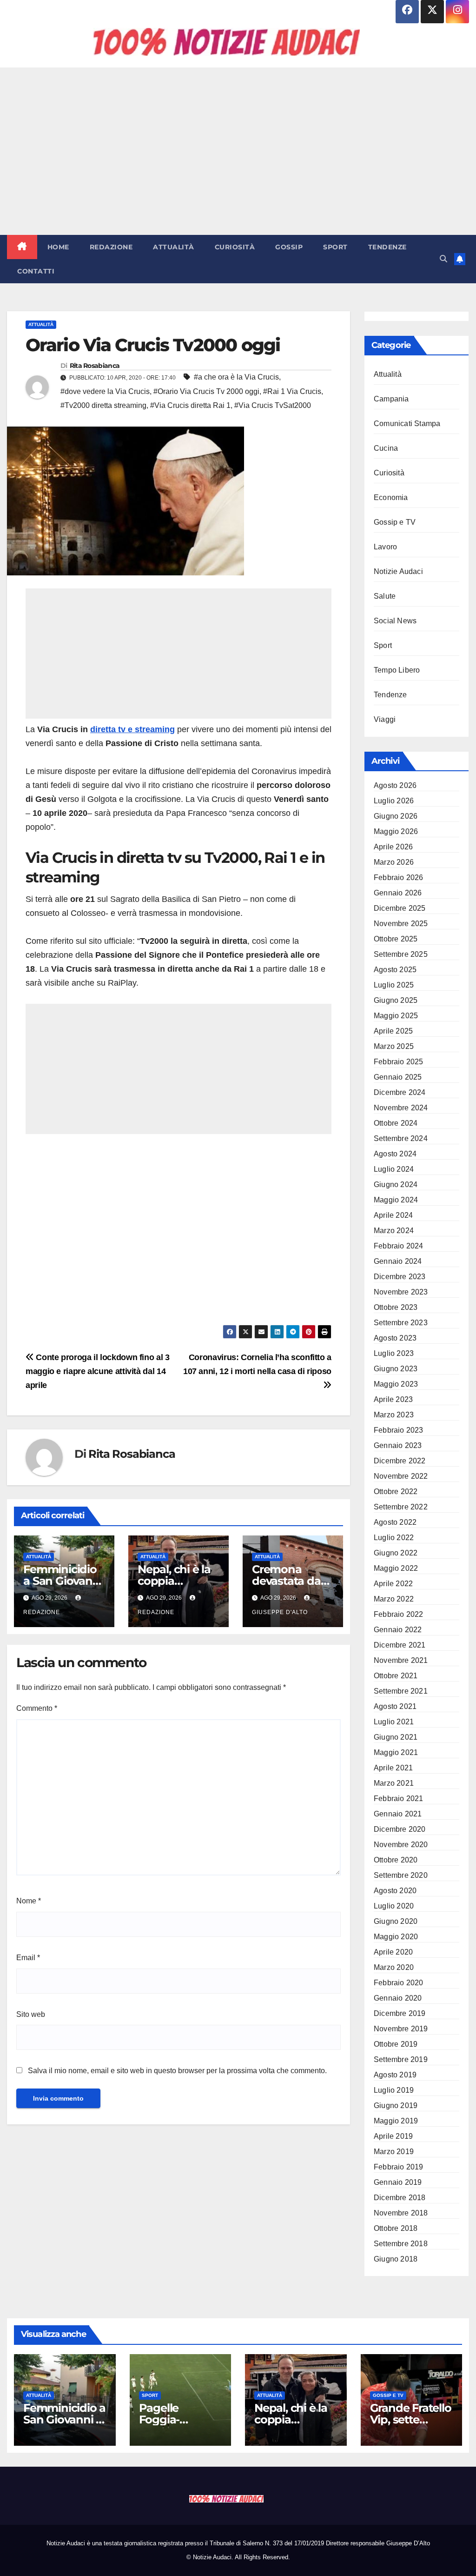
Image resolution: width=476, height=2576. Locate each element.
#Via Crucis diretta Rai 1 (190, 405)
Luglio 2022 (394, 1538)
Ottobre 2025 (396, 939)
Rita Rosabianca (95, 366)
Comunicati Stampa (407, 424)
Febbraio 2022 (399, 1614)
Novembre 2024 (401, 1108)
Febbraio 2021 (399, 1799)
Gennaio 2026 (398, 893)
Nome (29, 1901)
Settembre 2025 (401, 954)
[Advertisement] (238, 151)
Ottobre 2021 (396, 1676)
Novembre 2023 (401, 1292)
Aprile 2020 (393, 1952)
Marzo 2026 (394, 862)
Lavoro (385, 547)
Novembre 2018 (401, 2213)
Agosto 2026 (395, 785)
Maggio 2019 (396, 2121)
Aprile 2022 (393, 1584)
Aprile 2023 (393, 1399)
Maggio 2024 (396, 1200)
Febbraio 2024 (399, 1246)
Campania (391, 399)
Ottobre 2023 (396, 1307)
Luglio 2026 (394, 801)
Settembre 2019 (401, 2059)
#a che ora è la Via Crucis (236, 377)
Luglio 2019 (394, 2090)
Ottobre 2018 (396, 2228)
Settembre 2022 (401, 1507)
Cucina (386, 448)
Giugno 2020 (396, 1921)
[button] (443, 259)
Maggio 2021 (396, 1752)
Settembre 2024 (401, 1138)
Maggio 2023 (396, 1384)
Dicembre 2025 (400, 908)
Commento (37, 1708)
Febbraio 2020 (399, 1983)
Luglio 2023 (394, 1353)
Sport (335, 247)
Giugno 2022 (396, 1553)
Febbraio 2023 (399, 1430)
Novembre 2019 (401, 2029)
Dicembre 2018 (400, 2198)
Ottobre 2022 (396, 1492)
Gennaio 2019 (398, 2182)
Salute (385, 596)
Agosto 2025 (395, 970)
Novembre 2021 (401, 1660)
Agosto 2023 (395, 1338)
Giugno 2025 (396, 1000)
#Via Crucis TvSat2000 (273, 405)
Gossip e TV (395, 522)
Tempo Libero (397, 670)
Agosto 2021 (395, 1706)
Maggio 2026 (396, 831)
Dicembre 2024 (400, 1092)
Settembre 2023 (401, 1323)
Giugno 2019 (396, 2106)
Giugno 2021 (396, 1737)
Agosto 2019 (395, 2075)
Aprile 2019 (393, 2136)
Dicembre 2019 (400, 2013)
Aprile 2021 (393, 1768)
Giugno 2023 (396, 1369)
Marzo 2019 (394, 2152)
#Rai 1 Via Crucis (292, 391)
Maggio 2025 (396, 1016)
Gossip (289, 247)
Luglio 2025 (394, 985)
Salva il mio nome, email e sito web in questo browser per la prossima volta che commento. (177, 2071)
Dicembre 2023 (400, 1277)
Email (28, 1958)
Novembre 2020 (401, 1845)
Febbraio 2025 (399, 1062)
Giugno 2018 (396, 2259)
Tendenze (387, 247)
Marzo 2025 (394, 1046)
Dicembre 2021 (400, 1645)
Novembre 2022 (401, 1476)
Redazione (111, 247)
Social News (395, 621)
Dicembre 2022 (400, 1461)
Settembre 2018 (401, 2244)
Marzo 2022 (394, 1599)
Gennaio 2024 (398, 1261)
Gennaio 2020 (398, 1998)
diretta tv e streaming (132, 729)
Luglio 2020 (394, 1906)
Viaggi (385, 719)
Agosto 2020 (395, 1891)
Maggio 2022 (396, 1568)
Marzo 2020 (394, 1967)
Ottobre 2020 (396, 1860)
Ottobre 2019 (396, 2044)
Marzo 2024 (394, 1231)
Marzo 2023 (394, 1415)
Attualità (174, 247)
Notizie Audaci (398, 571)
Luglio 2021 (394, 1722)
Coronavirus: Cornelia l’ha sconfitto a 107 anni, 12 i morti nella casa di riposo (257, 1364)
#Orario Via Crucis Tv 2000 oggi (206, 391)
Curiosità (235, 247)
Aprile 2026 (393, 847)
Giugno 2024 (396, 1185)
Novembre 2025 (401, 924)
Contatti (36, 271)
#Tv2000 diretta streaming (103, 405)
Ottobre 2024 (396, 1123)
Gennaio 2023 (398, 1445)
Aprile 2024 (393, 1215)
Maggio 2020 (396, 1937)
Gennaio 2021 (398, 1814)
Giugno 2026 (396, 816)
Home (58, 247)
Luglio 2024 (394, 1169)
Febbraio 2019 (399, 2167)
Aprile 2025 (393, 1031)
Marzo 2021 (394, 1783)
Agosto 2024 (395, 1154)
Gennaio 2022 (398, 1630)
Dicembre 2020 (400, 1829)
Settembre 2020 (401, 1875)
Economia (391, 497)
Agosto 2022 (395, 1522)
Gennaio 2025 (398, 1077)
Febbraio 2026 (399, 878)
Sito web (31, 2014)
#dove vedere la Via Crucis (105, 391)
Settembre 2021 (401, 1691)
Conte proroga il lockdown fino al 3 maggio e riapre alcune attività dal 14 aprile (98, 1371)
